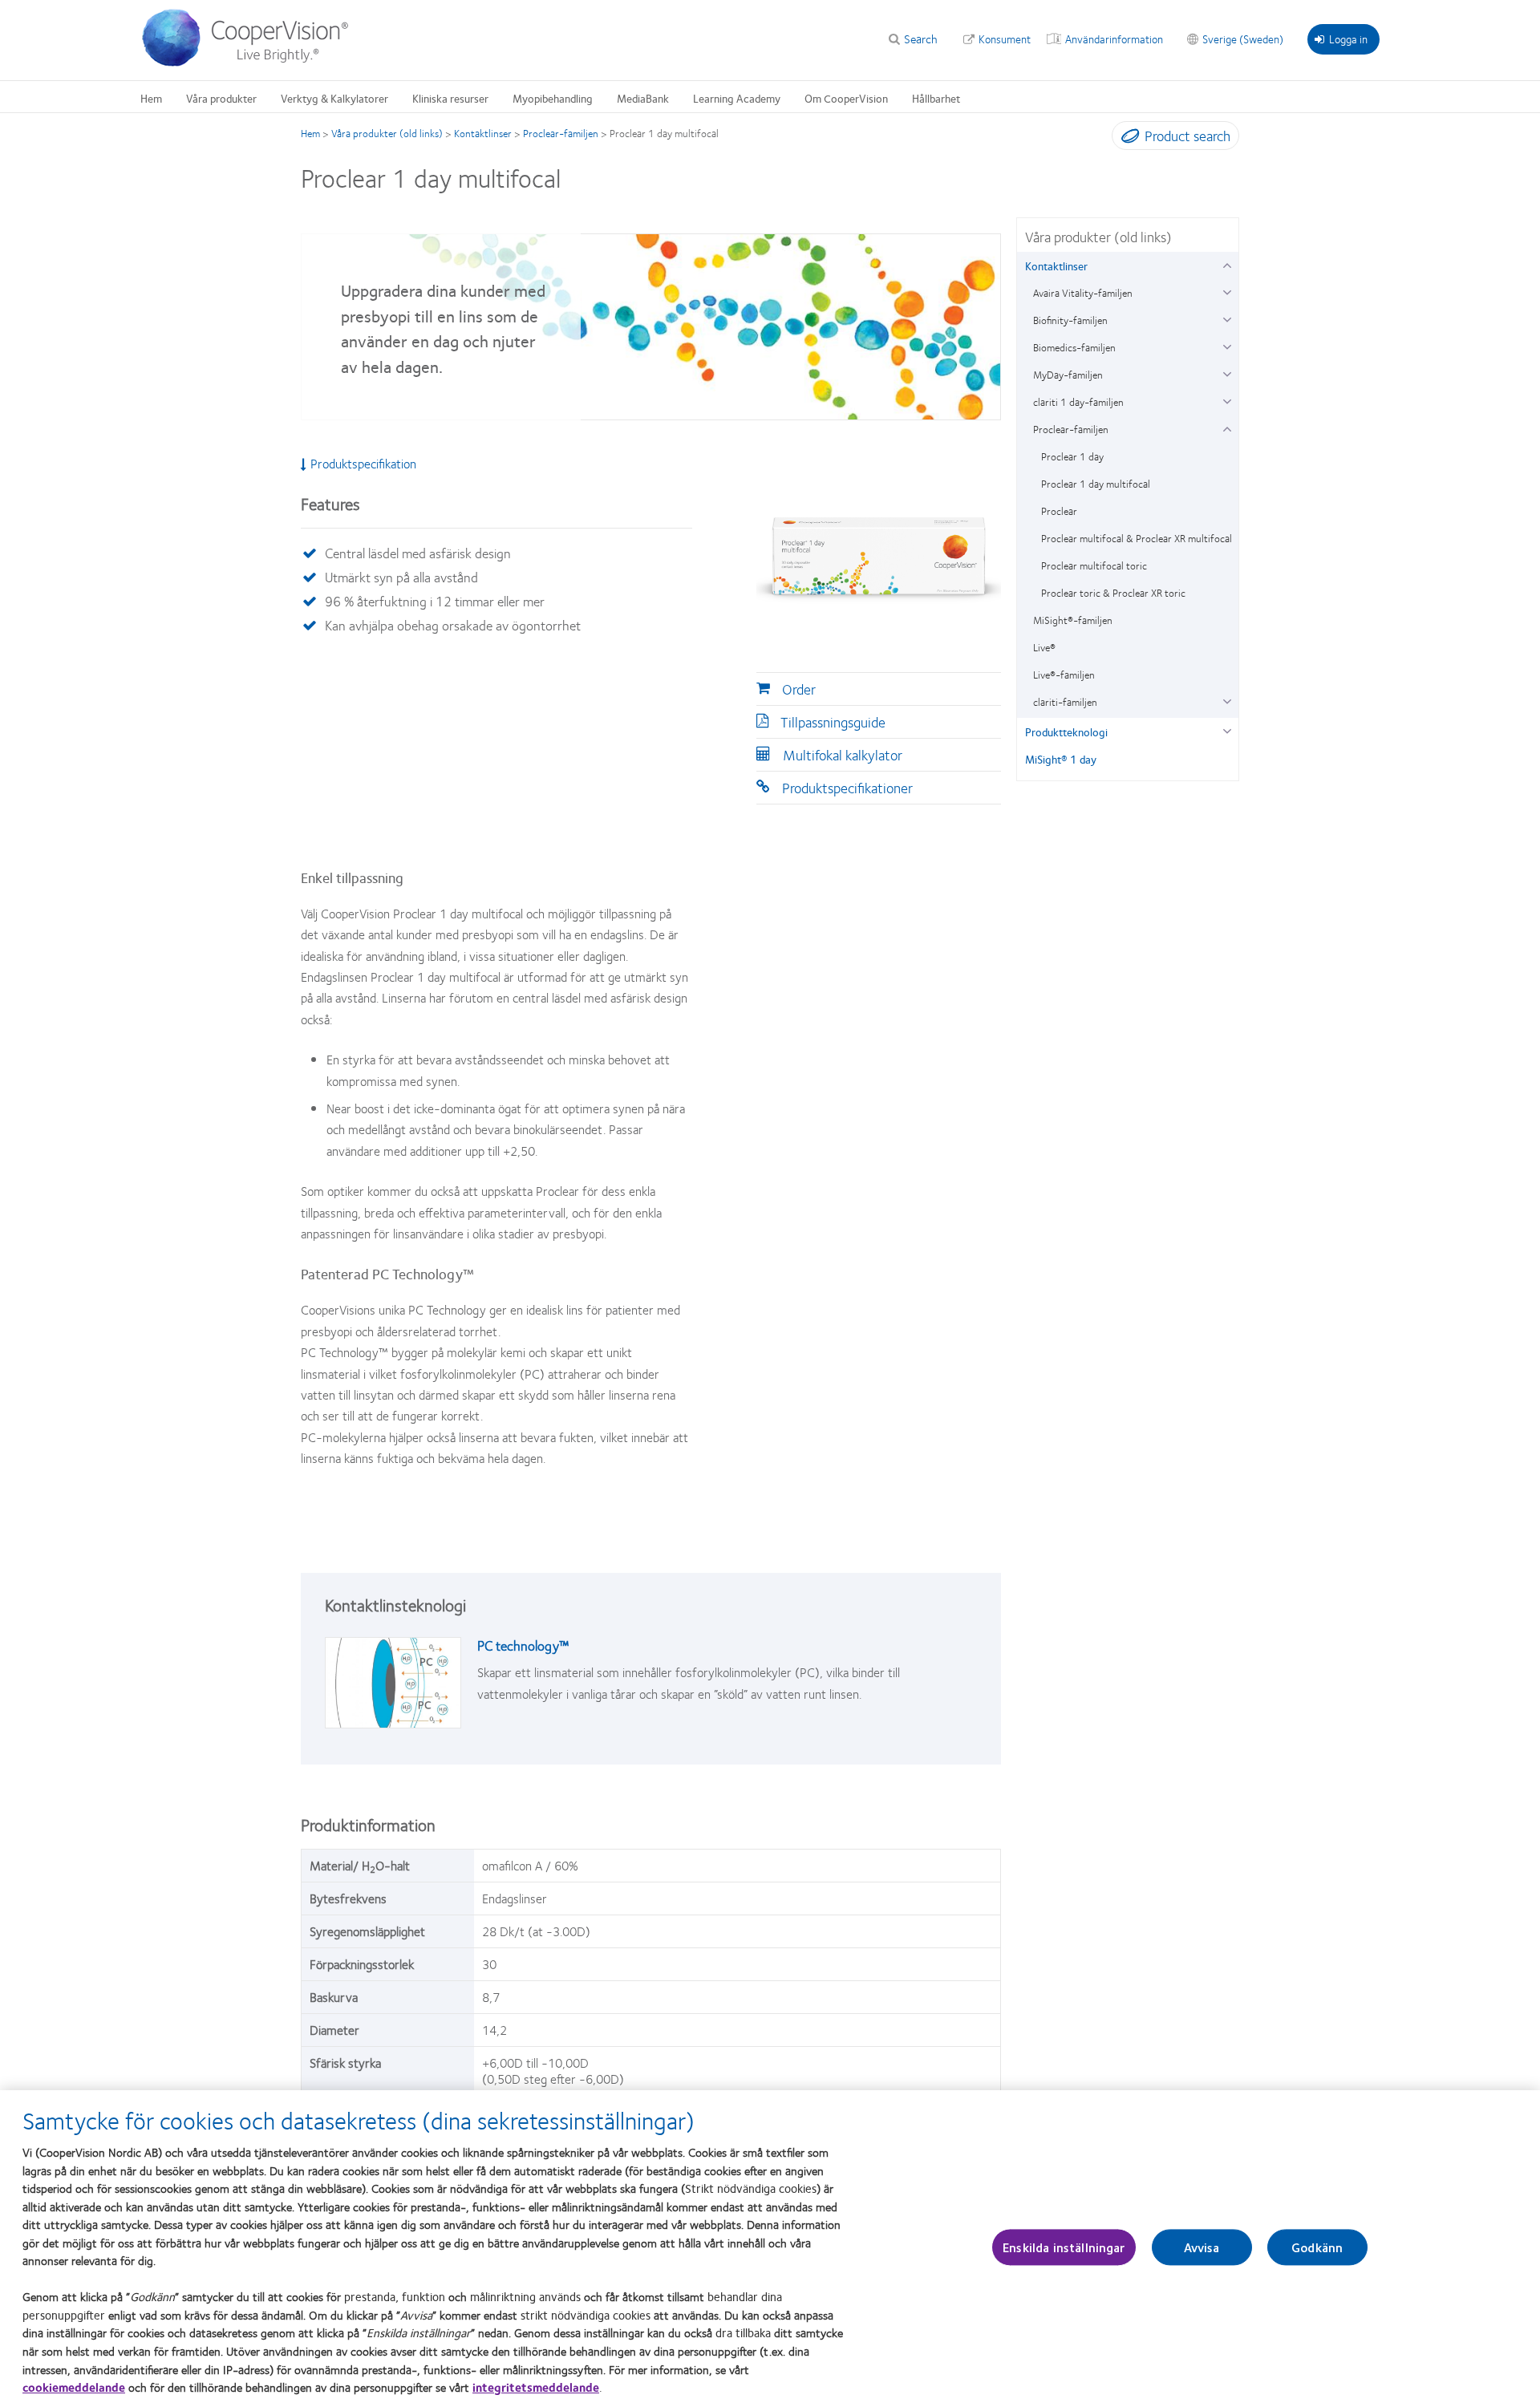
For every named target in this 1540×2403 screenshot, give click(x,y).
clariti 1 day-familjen (1078, 402)
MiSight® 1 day (1061, 759)
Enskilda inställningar (1064, 2247)
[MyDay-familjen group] (1227, 373)
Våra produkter (221, 98)
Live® (1044, 647)
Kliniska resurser (450, 98)
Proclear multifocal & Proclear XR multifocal (1137, 538)
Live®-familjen (1064, 675)
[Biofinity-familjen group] (1227, 318)
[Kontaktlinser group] (1227, 263)
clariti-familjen (1065, 702)
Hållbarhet (936, 98)
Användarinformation (1114, 38)
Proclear (1059, 511)
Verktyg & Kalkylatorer (334, 98)
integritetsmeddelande (536, 2387)
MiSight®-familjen (1073, 620)
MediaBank (643, 98)
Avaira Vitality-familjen (1083, 293)
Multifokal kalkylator (843, 755)
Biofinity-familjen (1070, 320)
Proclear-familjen (561, 133)
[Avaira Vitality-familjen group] (1227, 291)
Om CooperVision (846, 98)
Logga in (1348, 38)
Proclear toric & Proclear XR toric (1113, 593)
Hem (151, 98)
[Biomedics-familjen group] (1227, 345)
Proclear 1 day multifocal (1096, 484)
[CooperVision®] (253, 63)
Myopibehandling (553, 98)
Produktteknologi (1066, 731)
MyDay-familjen (1068, 375)
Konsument (1005, 38)
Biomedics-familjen (1074, 347)
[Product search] (1127, 139)
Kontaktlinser (483, 133)
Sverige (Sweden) (1243, 38)
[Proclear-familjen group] (1227, 427)
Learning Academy (737, 98)
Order (799, 689)
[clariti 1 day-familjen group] (1227, 400)
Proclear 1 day (1072, 456)
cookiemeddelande (74, 2387)
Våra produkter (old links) (387, 133)
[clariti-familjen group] (1227, 700)
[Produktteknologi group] (1227, 729)
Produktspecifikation (363, 464)
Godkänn (1317, 2247)
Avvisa (1202, 2247)
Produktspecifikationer (847, 788)
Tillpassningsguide (833, 722)
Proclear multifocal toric (1094, 565)
